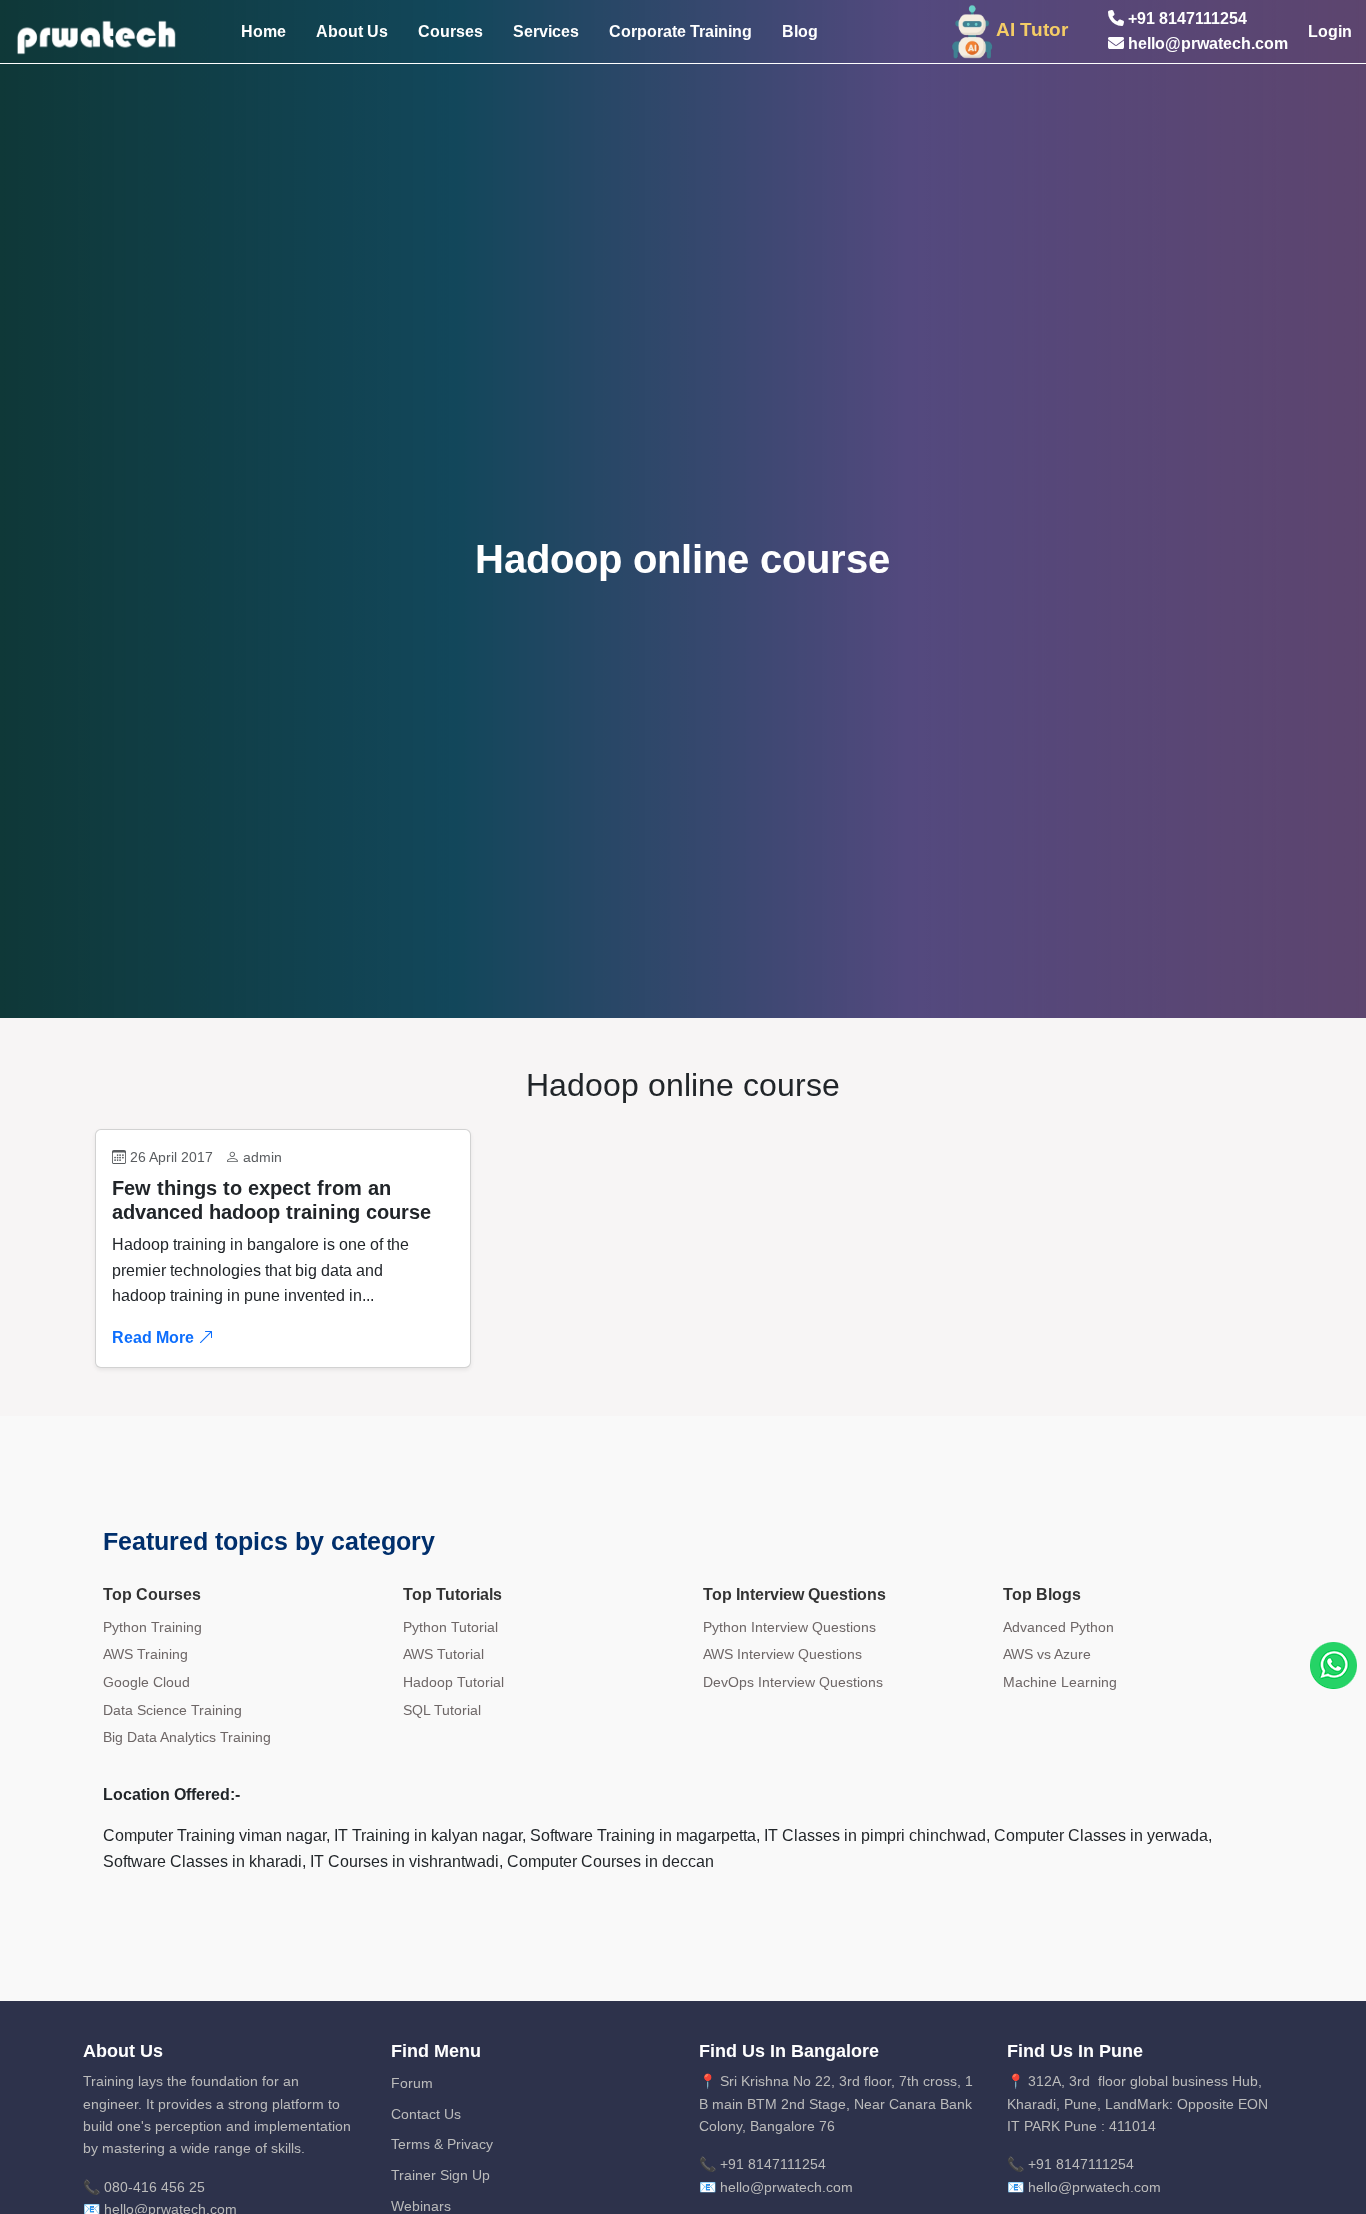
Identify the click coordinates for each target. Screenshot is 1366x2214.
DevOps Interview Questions (793, 1682)
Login (1330, 31)
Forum (412, 2083)
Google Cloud (146, 1682)
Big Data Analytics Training (187, 1737)
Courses (450, 31)
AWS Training (145, 1654)
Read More (155, 1337)
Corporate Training (680, 31)
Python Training (152, 1627)
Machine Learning (1060, 1682)
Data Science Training (172, 1710)
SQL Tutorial (442, 1710)
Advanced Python (1058, 1627)
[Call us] (1333, 1664)
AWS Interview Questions (782, 1654)
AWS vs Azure (1047, 1654)
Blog (800, 31)
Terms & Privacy (442, 2144)
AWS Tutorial (443, 1654)
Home (263, 31)
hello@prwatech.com (1206, 43)
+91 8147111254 (1185, 18)
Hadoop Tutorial (453, 1682)
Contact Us (426, 2114)
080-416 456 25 (154, 2187)
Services (546, 31)
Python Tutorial (450, 1627)
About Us (352, 31)
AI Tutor (1032, 29)
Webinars (421, 2206)
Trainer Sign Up (440, 2175)
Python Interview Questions (789, 1627)
